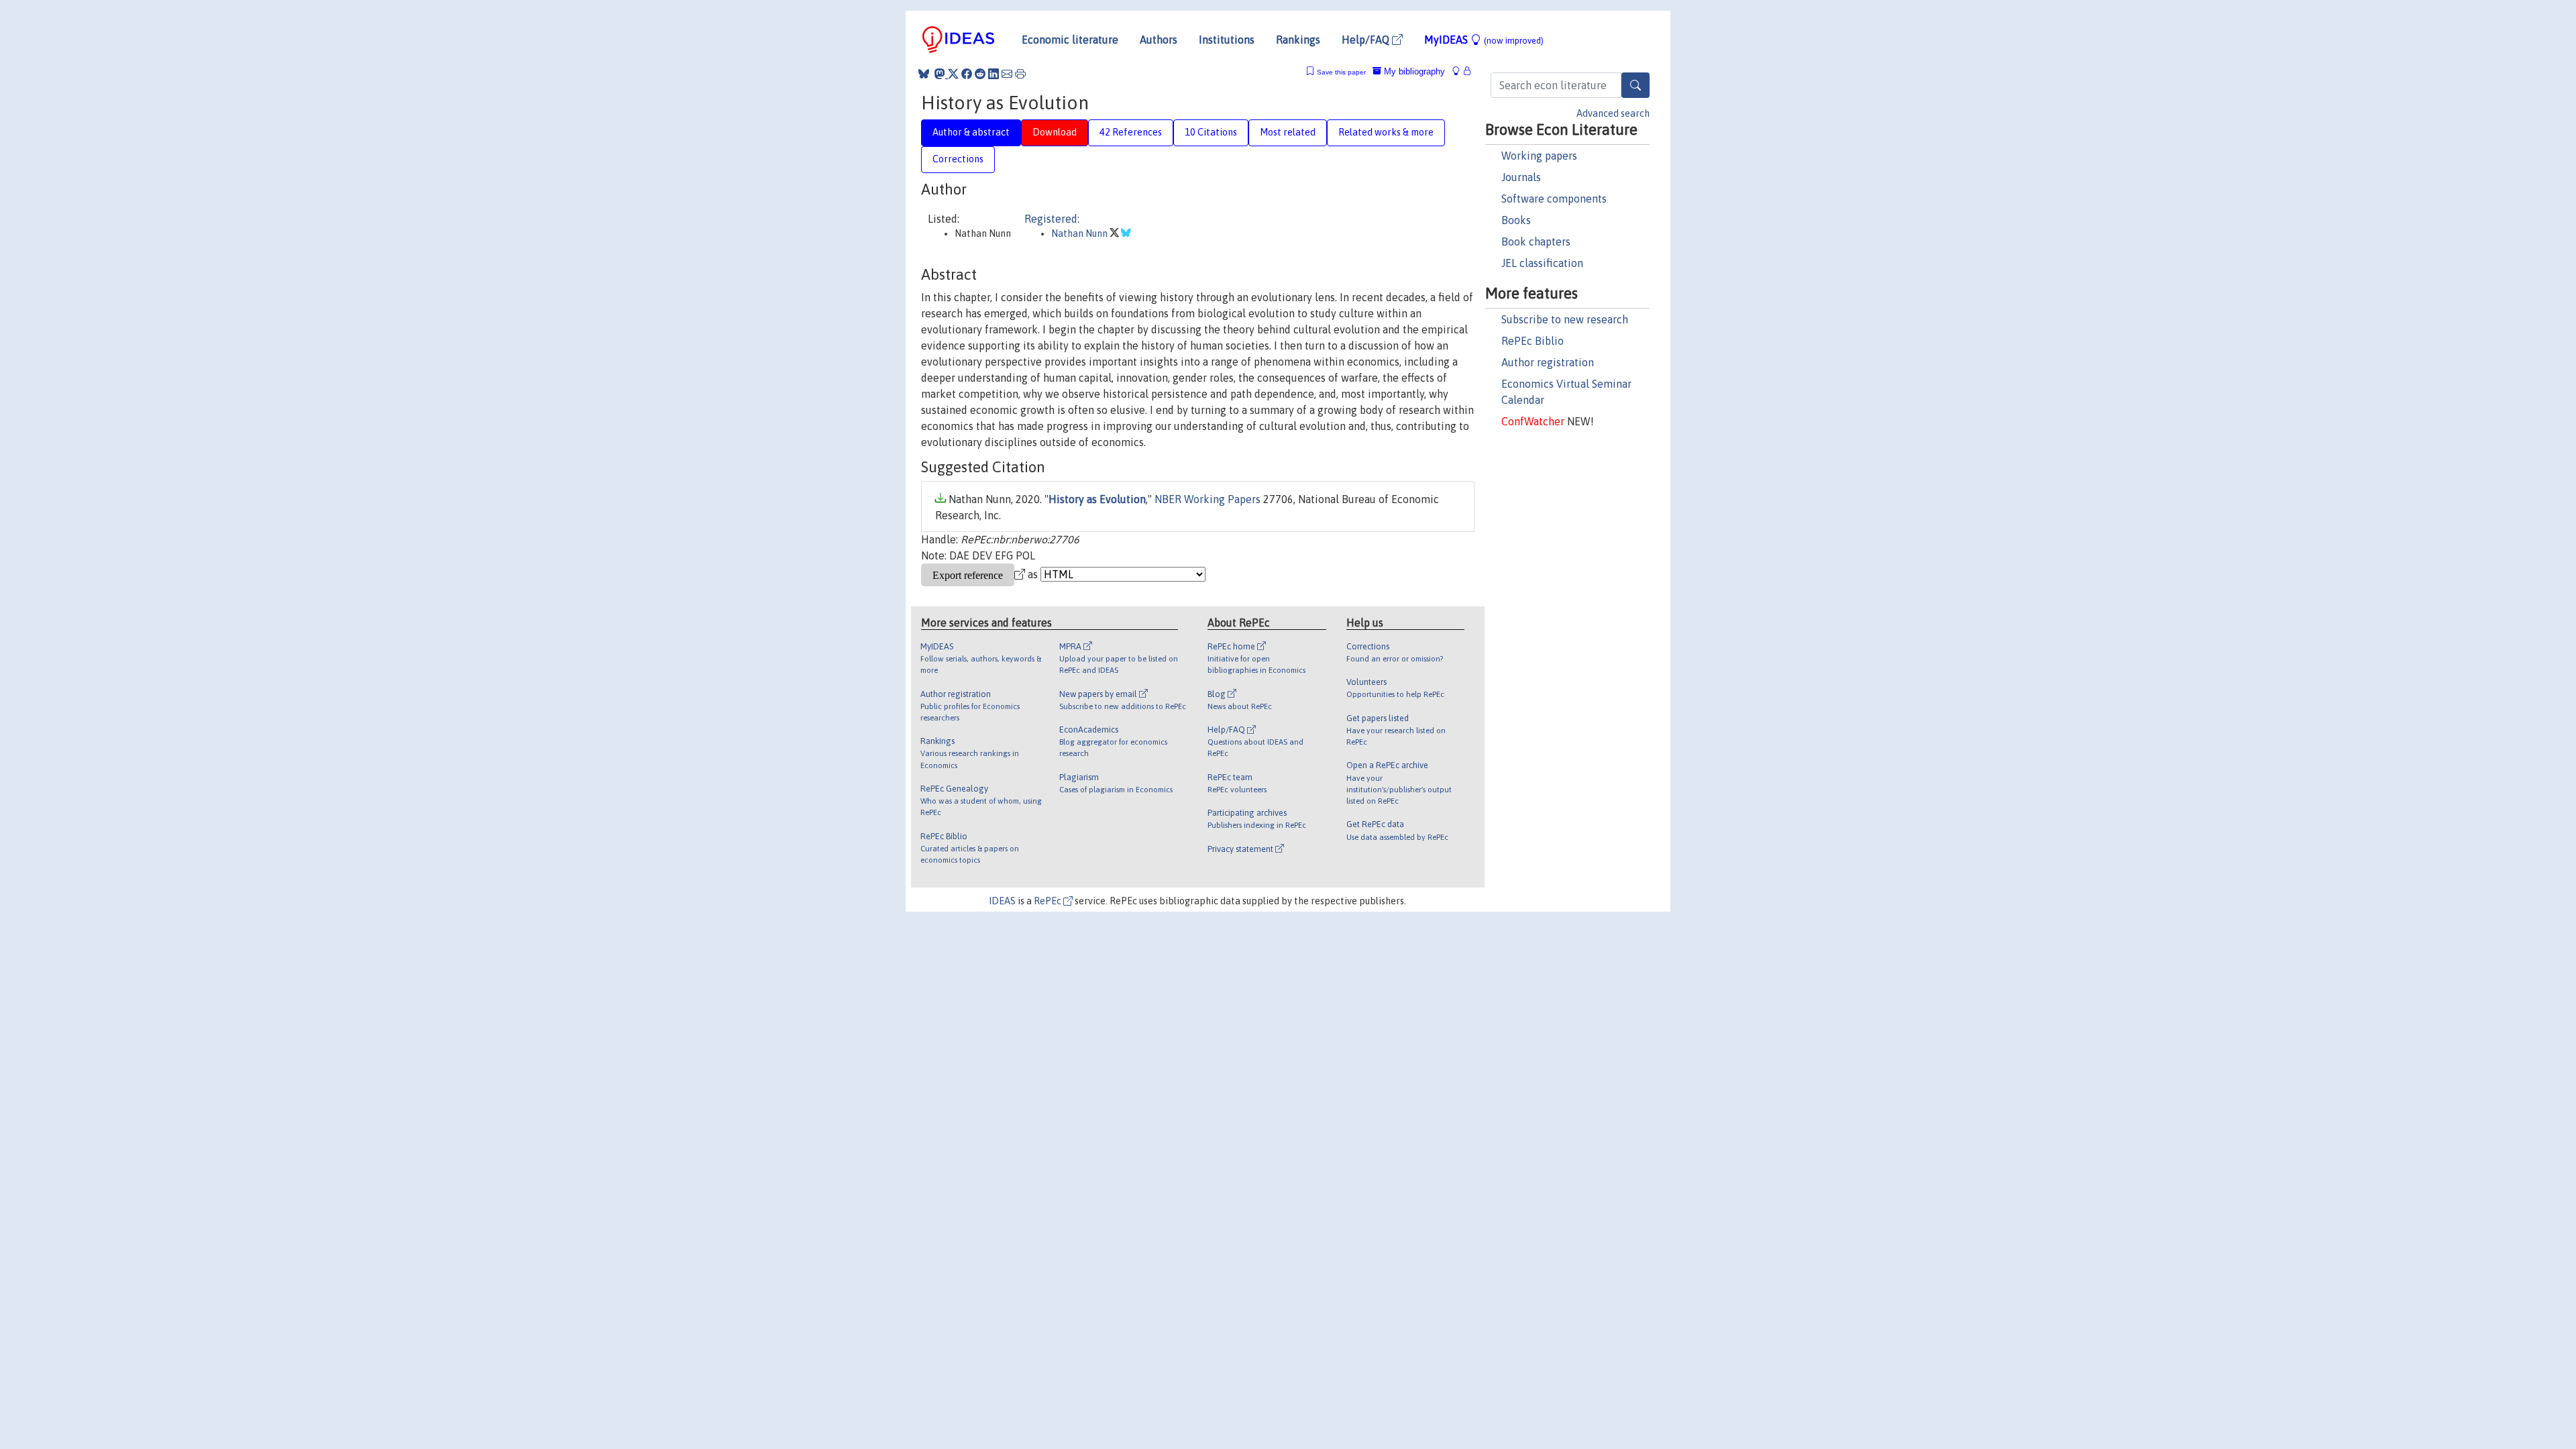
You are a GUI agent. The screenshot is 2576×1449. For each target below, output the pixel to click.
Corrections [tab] (958, 159)
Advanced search (1613, 113)
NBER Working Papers (1207, 499)
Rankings (1298, 40)
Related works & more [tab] (1386, 132)
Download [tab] (1055, 132)
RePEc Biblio (1533, 341)
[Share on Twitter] (953, 74)
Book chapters (1536, 241)
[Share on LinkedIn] (994, 74)
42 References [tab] (1131, 132)
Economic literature (1070, 40)
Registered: (1052, 219)
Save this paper (1341, 72)
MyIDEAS (1484, 40)
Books (1516, 220)
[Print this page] (1020, 74)
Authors (1159, 40)
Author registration (1548, 362)
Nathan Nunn (1080, 233)
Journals (1521, 177)
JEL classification (1542, 263)
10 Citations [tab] (1211, 132)
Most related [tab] (1288, 132)
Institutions (1227, 40)
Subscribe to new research (1565, 319)
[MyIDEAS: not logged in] (1460, 71)
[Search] (1635, 85)
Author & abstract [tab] (971, 132)
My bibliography (1413, 71)
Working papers (1539, 156)
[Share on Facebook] (967, 74)
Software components (1554, 199)
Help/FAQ (1367, 40)
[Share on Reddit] (980, 74)
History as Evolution (1097, 499)
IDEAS (1002, 901)
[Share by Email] (1007, 74)
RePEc (1049, 901)
